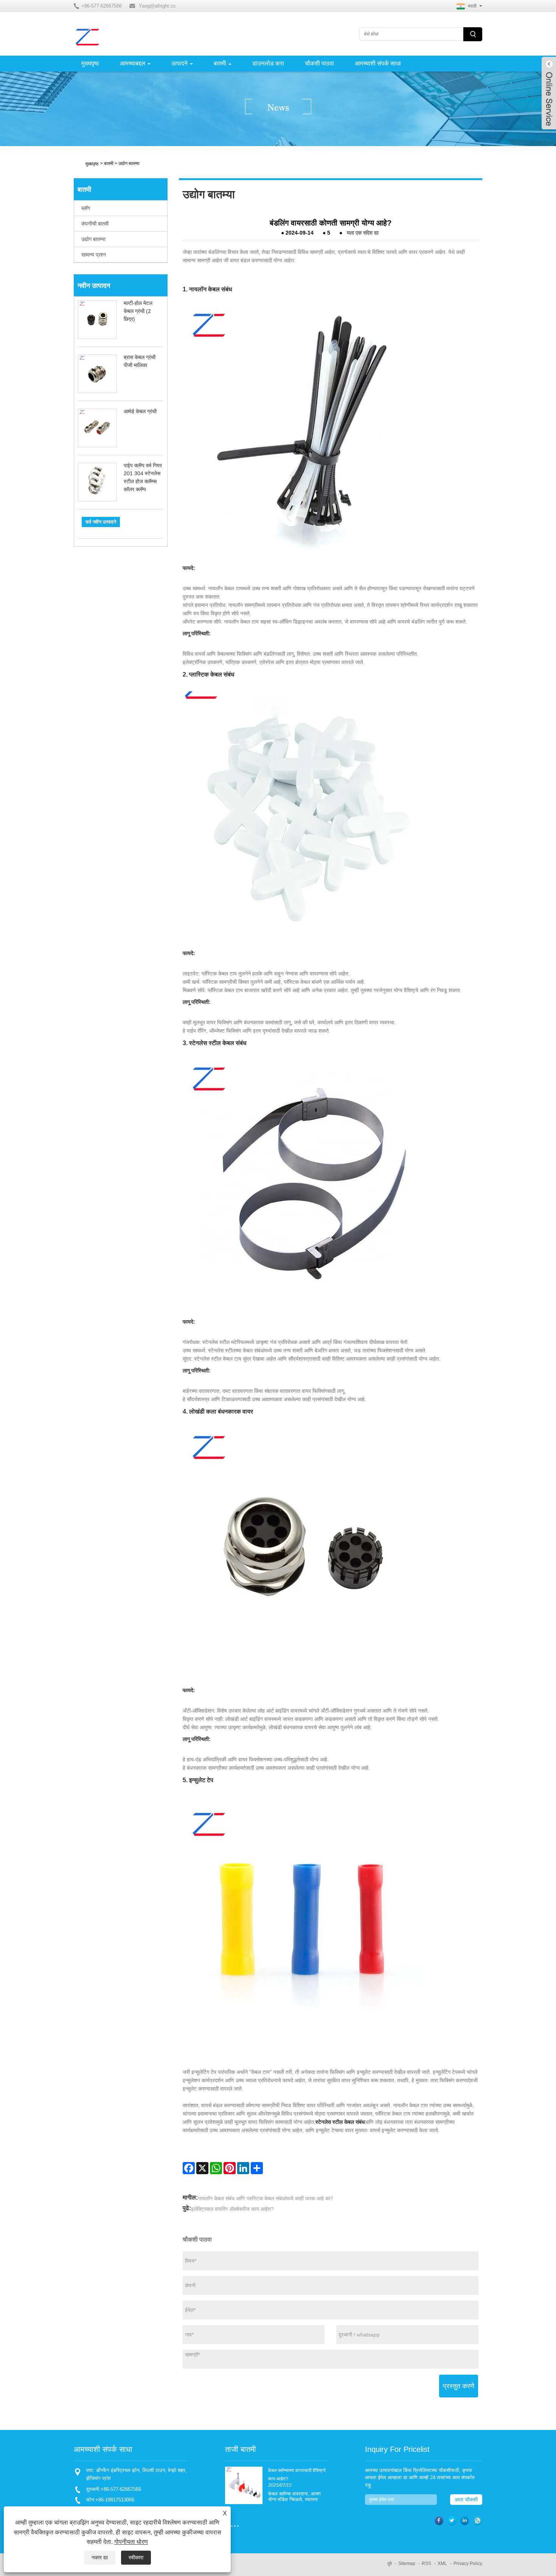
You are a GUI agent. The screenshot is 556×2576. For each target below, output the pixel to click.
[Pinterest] (230, 2168)
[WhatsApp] (216, 2168)
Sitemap (407, 2564)
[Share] (257, 2168)
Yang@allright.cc (157, 6)
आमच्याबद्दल (133, 63)
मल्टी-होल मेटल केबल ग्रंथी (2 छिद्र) (138, 311)
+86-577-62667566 (121, 2489)
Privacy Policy (468, 2564)
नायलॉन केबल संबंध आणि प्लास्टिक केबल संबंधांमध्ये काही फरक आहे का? (266, 2198)
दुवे (390, 2564)
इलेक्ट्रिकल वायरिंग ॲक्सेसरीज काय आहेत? (232, 2209)
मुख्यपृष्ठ (90, 63)
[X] (202, 2168)
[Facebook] (189, 2168)
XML (442, 2564)
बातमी (220, 63)
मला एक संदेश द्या (363, 233)
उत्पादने (179, 63)
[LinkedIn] (243, 2168)
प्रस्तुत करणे (459, 2386)
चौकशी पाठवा (319, 63)
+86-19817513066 (115, 2500)
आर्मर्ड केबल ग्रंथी (140, 411)
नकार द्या (100, 2557)
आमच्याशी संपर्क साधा (378, 63)
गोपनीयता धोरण (131, 2542)
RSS (426, 2564)
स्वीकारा (136, 2557)
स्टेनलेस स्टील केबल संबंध (340, 2122)
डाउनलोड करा (268, 63)
